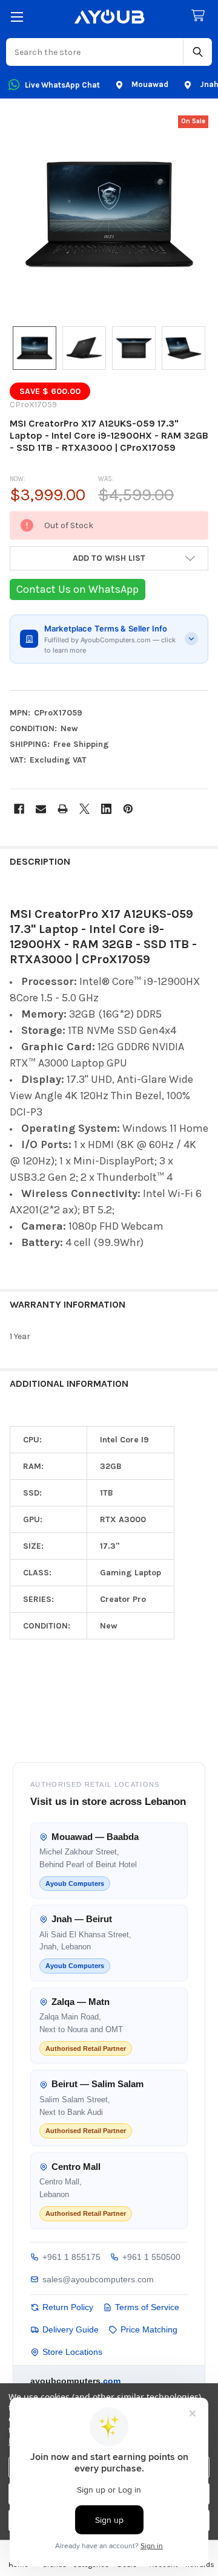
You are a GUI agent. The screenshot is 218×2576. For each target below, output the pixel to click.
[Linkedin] (106, 809)
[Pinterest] (128, 809)
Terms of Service (147, 2307)
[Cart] (200, 16)
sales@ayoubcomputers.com (98, 2279)
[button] (109, 558)
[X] (84, 809)
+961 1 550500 (151, 2257)
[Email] (41, 809)
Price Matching (149, 2329)
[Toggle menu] (17, 17)
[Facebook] (19, 809)
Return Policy (68, 2307)
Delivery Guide (71, 2329)
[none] (109, 215)
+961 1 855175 (71, 2257)
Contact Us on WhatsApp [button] (78, 589)
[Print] (63, 809)
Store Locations (72, 2352)
